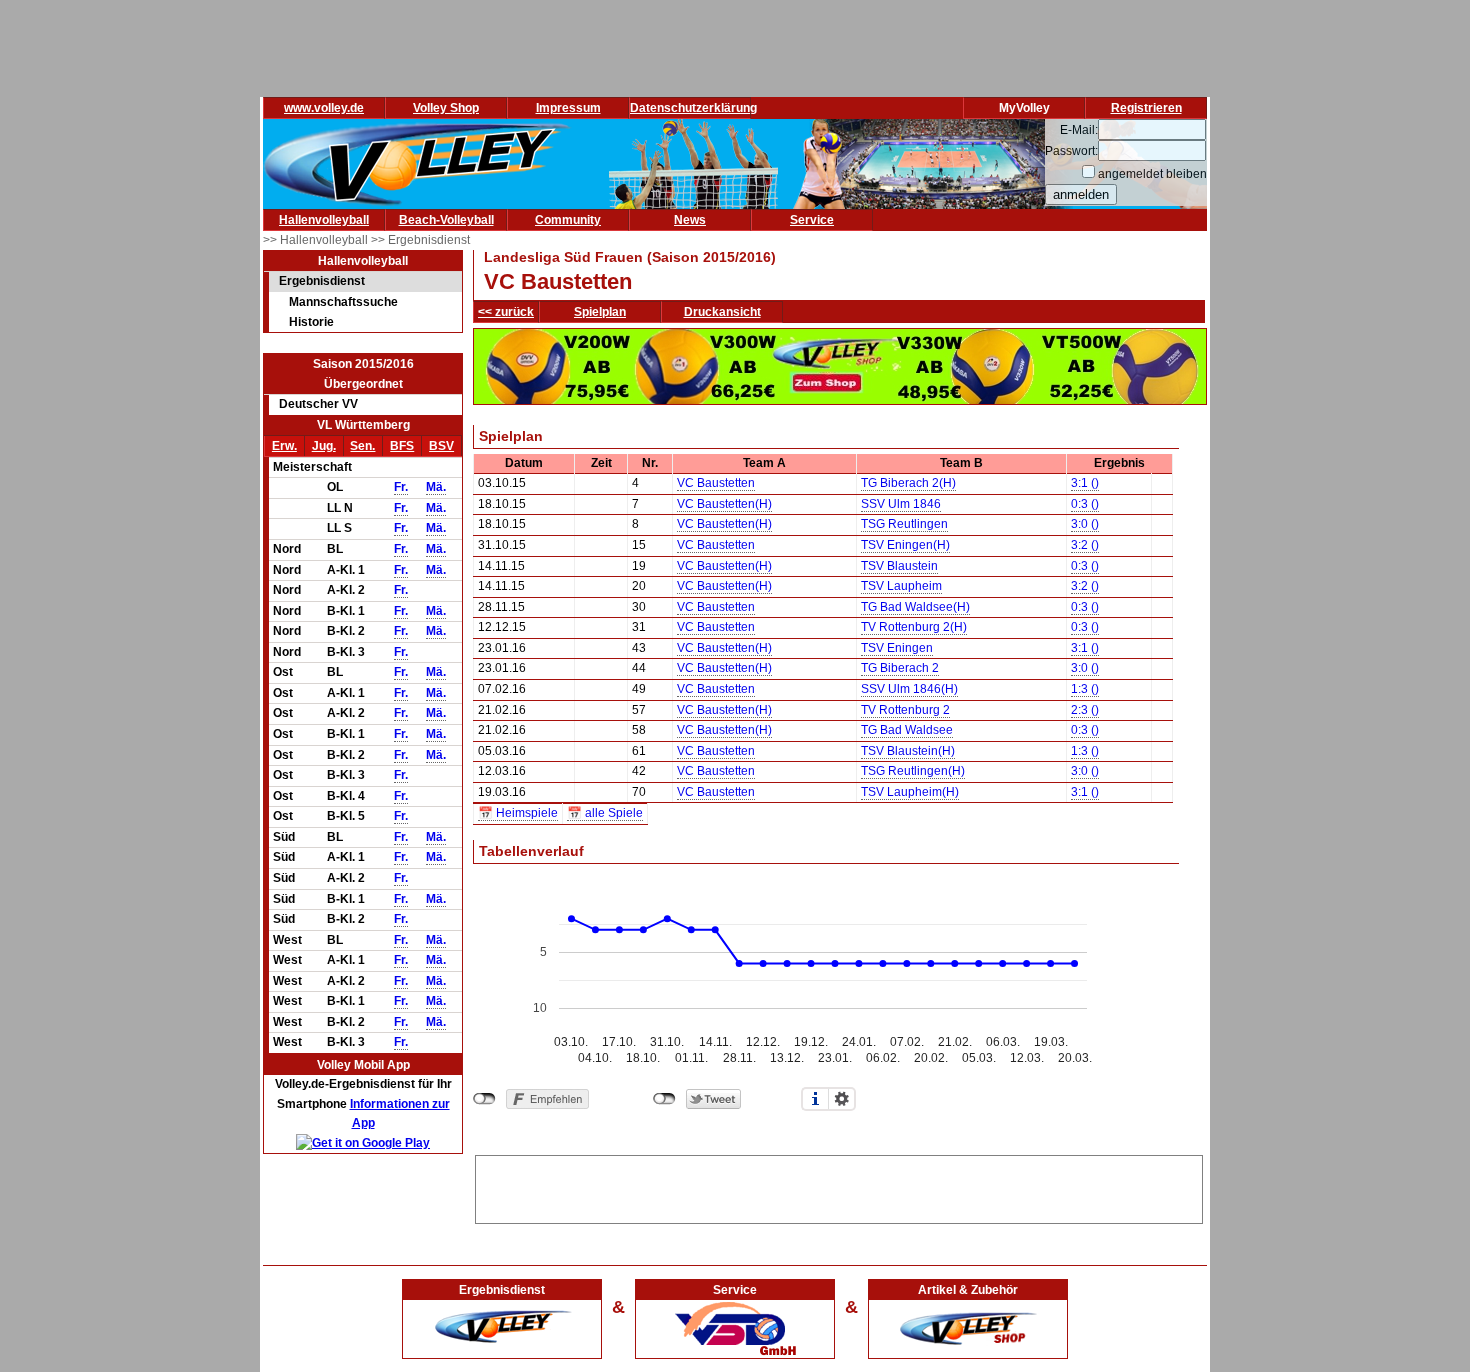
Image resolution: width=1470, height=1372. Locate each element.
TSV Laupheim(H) (910, 792)
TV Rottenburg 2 (905, 710)
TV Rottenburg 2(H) (914, 627)
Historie (311, 322)
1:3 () (1085, 689)
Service (812, 220)
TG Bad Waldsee (907, 730)
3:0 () (1085, 524)
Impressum (568, 108)
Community (568, 220)
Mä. (436, 487)
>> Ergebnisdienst (420, 240)
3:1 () (1085, 483)
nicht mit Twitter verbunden (664, 1099)
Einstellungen (842, 1099)
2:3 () (1085, 710)
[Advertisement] (839, 1186)
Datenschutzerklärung (693, 108)
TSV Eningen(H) (905, 545)
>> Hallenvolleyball (317, 240)
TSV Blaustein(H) (908, 751)
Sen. (362, 446)
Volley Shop (446, 108)
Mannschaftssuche (343, 302)
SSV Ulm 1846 (901, 504)
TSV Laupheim (901, 586)
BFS (402, 446)
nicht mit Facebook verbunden (484, 1099)
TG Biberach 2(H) (908, 483)
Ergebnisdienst (322, 281)
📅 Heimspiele (518, 813)
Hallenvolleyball (324, 220)
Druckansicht (722, 312)
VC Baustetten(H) (724, 504)
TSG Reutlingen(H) (913, 771)
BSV (441, 446)
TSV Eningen (897, 648)
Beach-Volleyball (446, 220)
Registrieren (1146, 108)
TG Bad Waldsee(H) (915, 607)
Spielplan (600, 312)
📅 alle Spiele (605, 813)
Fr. (401, 487)
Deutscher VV (318, 404)
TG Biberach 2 (900, 668)
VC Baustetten (716, 483)
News (690, 220)
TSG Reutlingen (904, 524)
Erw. (284, 446)
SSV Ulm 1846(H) (909, 689)
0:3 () (1085, 504)
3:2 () (1085, 545)
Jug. (324, 446)
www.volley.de (324, 108)
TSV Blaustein (899, 566)
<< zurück (506, 312)
